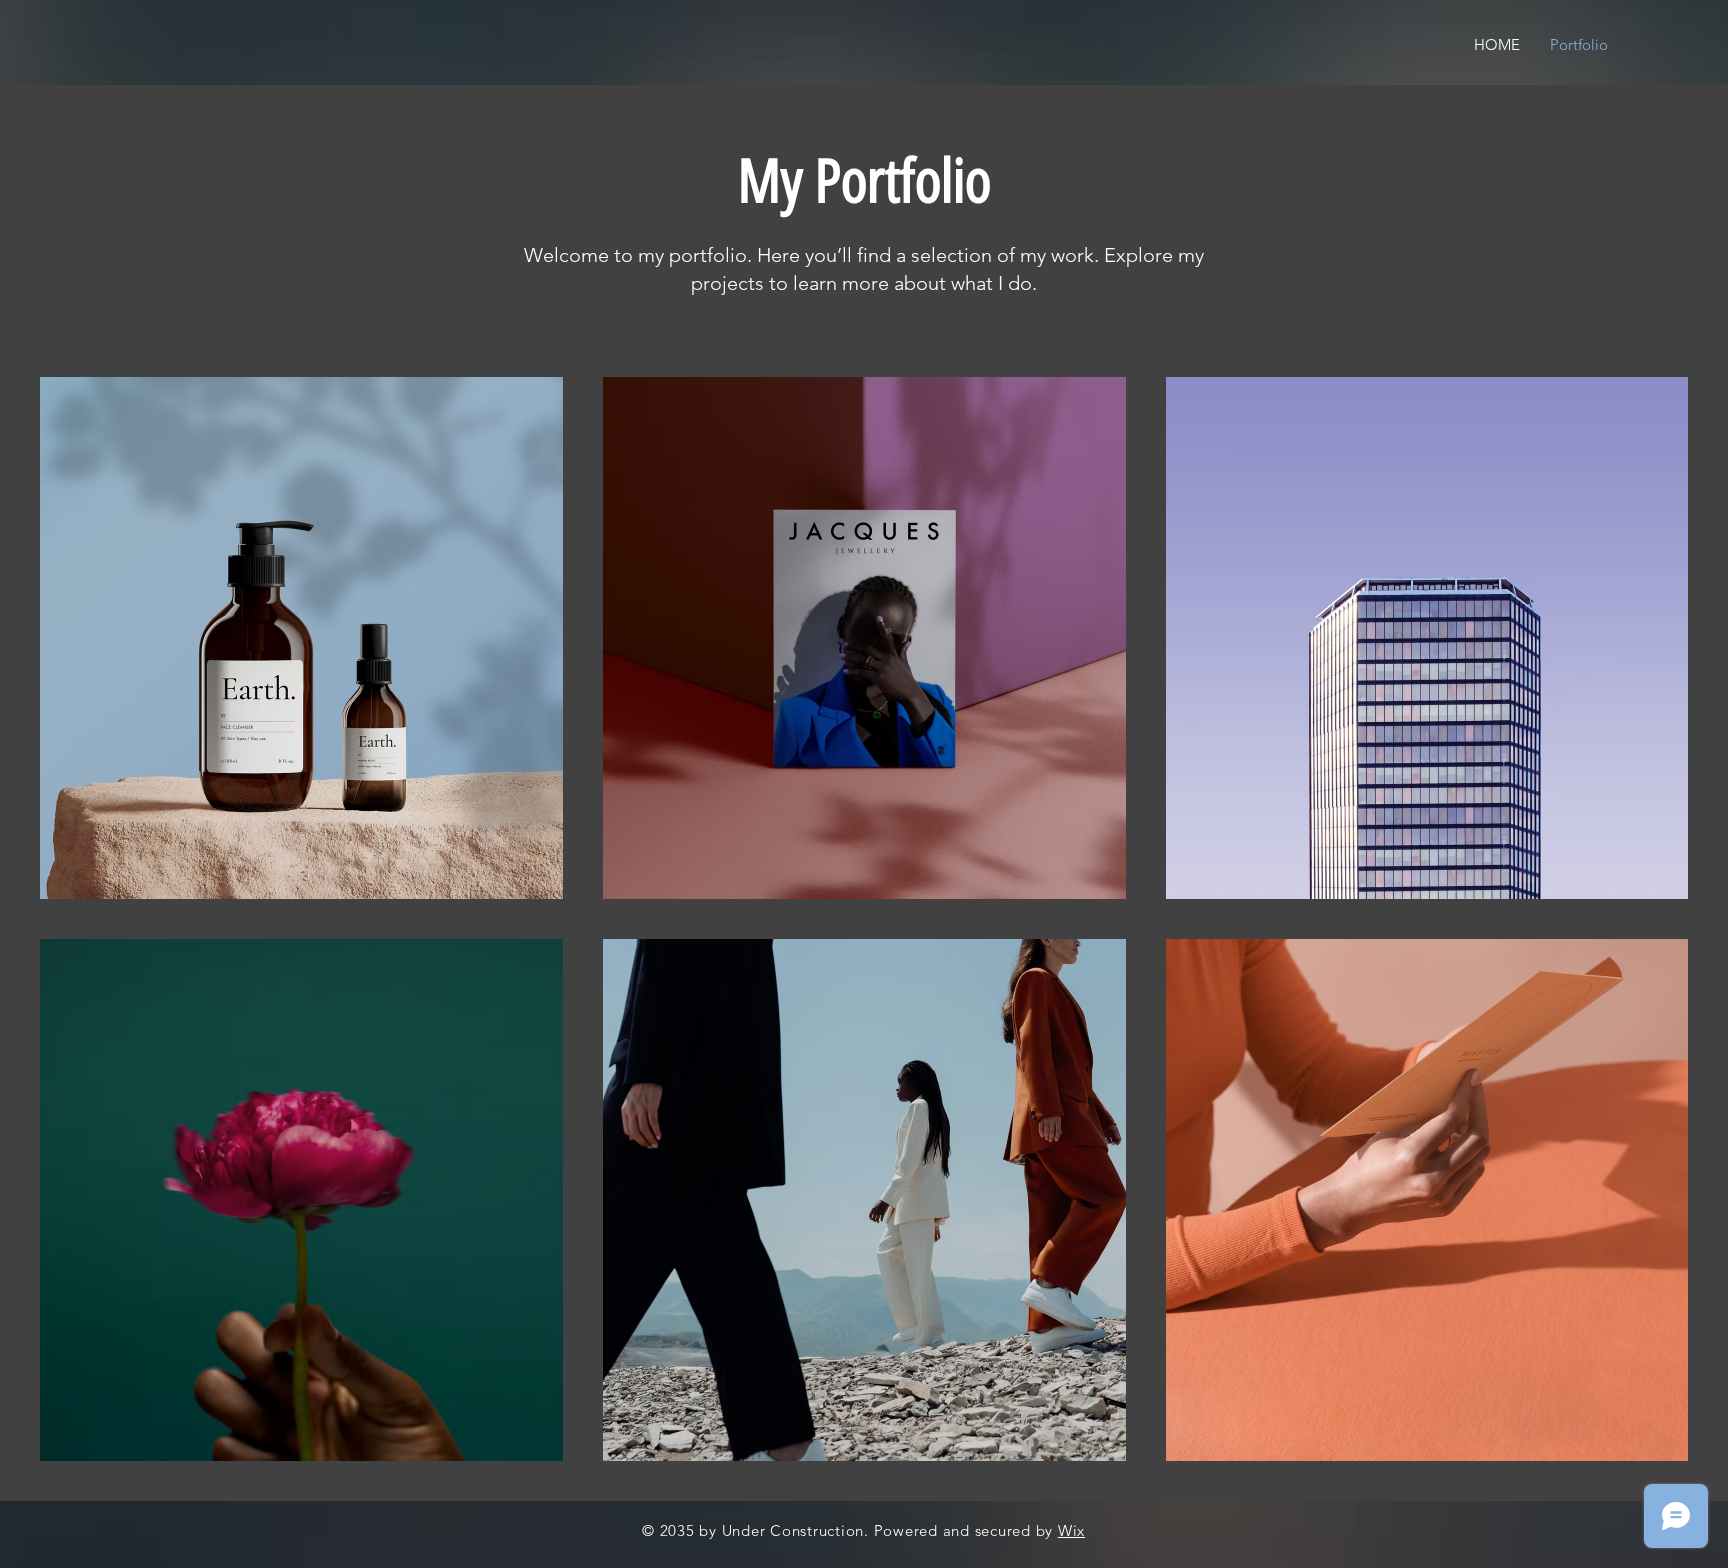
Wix (1071, 1530)
